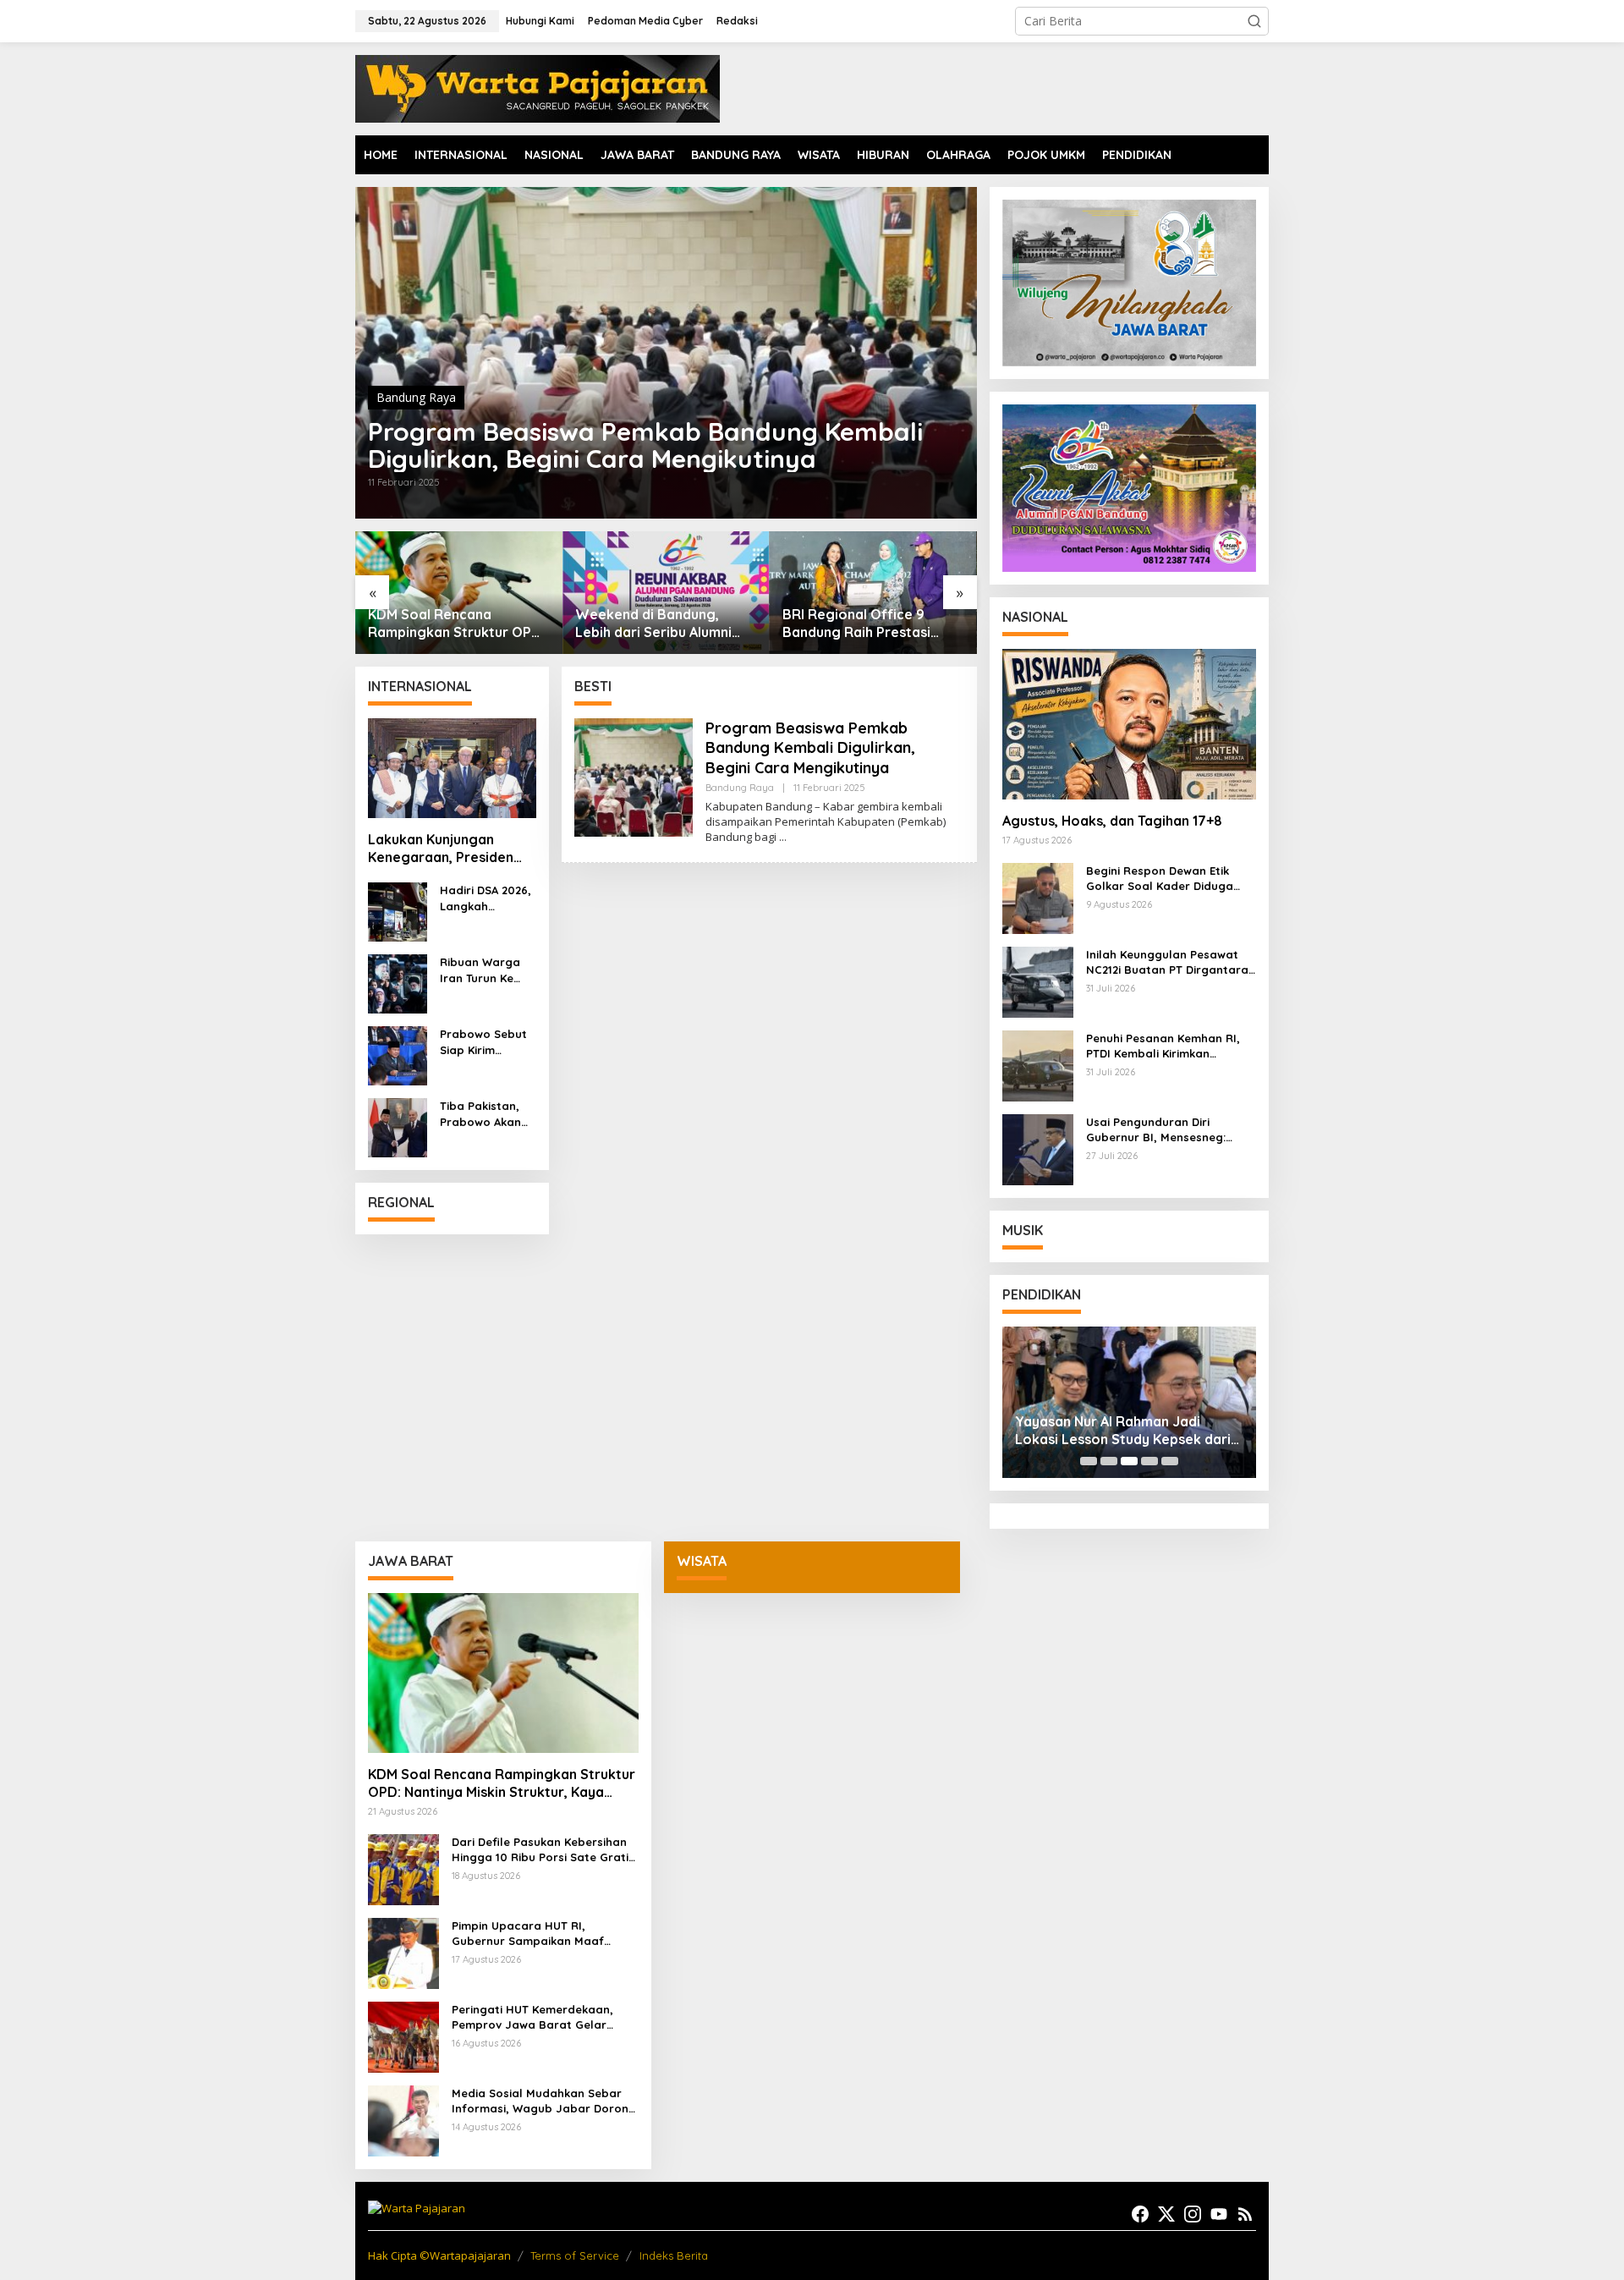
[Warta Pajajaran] (538, 88)
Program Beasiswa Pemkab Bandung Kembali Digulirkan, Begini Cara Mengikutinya (645, 445)
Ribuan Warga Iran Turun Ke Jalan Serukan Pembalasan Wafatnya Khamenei (480, 970)
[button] (1254, 21)
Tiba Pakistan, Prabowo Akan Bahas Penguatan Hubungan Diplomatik (480, 1114)
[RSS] (1245, 2214)
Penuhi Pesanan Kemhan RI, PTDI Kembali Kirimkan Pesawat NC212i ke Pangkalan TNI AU (1169, 1046)
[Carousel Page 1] (1089, 1461)
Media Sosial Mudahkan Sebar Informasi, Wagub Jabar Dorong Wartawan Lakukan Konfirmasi (544, 2101)
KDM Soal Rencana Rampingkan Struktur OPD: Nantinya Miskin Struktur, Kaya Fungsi (456, 624)
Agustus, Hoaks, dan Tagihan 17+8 (1112, 821)
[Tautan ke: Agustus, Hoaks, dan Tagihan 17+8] (1129, 724)
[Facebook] (1140, 2214)
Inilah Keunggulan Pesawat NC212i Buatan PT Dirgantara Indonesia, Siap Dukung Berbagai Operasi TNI (1167, 962)
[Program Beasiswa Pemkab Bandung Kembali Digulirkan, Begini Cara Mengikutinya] (783, 837)
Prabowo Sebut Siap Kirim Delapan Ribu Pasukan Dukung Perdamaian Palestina (486, 1042)
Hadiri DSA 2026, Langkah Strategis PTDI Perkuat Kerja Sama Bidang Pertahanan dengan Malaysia (486, 898)
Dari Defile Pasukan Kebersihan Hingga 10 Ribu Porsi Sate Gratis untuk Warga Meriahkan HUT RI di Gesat (543, 1850)
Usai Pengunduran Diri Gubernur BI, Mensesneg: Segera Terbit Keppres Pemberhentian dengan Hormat (1156, 1130)
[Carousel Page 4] (1149, 1461)
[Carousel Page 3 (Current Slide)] (1129, 1461)
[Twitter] (1166, 2214)
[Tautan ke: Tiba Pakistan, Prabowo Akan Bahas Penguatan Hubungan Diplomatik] (398, 1126)
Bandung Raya (416, 397)
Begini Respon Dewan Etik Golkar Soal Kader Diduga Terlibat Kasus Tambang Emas (1171, 879)
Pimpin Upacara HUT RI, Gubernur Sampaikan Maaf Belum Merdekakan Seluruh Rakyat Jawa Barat (528, 1934)
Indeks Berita (674, 2255)
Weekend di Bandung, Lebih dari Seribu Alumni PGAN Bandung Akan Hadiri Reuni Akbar (663, 624)
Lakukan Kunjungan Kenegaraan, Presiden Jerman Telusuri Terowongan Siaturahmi (447, 849)
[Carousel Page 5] (1170, 1461)
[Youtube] (1219, 2214)
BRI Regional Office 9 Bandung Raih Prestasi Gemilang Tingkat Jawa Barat (860, 624)
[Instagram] (1193, 2214)
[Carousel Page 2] (1109, 1461)
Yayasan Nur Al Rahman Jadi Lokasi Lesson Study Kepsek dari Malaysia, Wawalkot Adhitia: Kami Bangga (1125, 1431)
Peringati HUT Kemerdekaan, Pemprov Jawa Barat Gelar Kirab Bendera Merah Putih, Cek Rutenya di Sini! (541, 2017)
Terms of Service (575, 2255)
